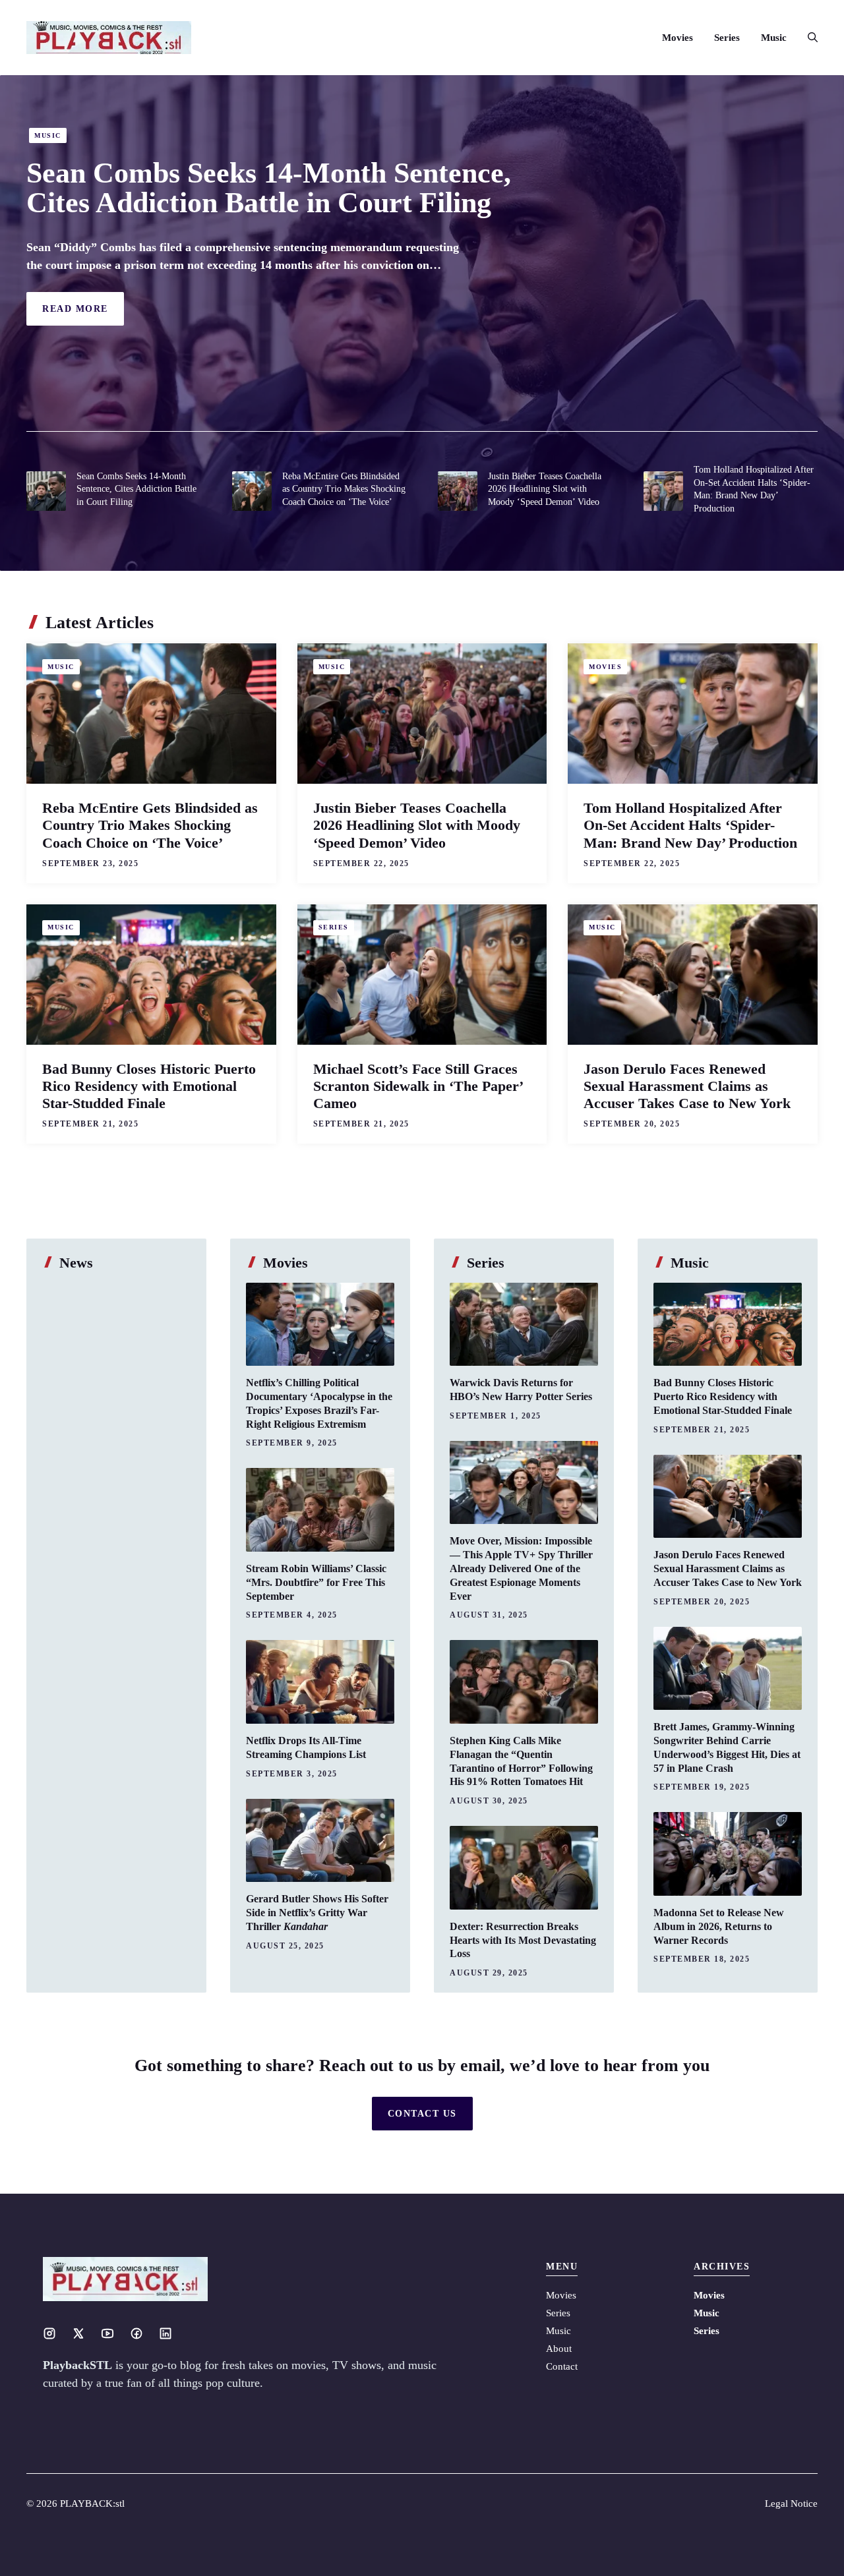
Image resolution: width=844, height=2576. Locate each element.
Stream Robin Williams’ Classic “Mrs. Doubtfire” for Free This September (316, 1582)
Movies (678, 38)
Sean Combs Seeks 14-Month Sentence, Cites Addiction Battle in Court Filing (269, 188)
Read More (75, 309)
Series (727, 38)
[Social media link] (49, 2333)
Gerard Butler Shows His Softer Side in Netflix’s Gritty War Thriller (317, 1913)
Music (774, 38)
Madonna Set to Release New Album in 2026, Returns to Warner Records (719, 1926)
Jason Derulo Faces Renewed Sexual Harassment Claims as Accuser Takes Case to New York (687, 1086)
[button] (807, 38)
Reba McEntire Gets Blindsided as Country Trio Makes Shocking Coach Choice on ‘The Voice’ (344, 489)
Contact (562, 2366)
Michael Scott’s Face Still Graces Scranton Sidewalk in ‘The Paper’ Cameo (418, 1086)
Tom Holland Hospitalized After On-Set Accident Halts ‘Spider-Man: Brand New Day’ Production (690, 825)
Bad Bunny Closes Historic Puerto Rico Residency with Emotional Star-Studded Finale (149, 1086)
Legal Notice (791, 2503)
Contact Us (422, 2114)
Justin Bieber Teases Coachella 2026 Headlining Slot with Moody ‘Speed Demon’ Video (545, 489)
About (559, 2349)
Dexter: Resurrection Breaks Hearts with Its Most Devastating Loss (523, 1940)
